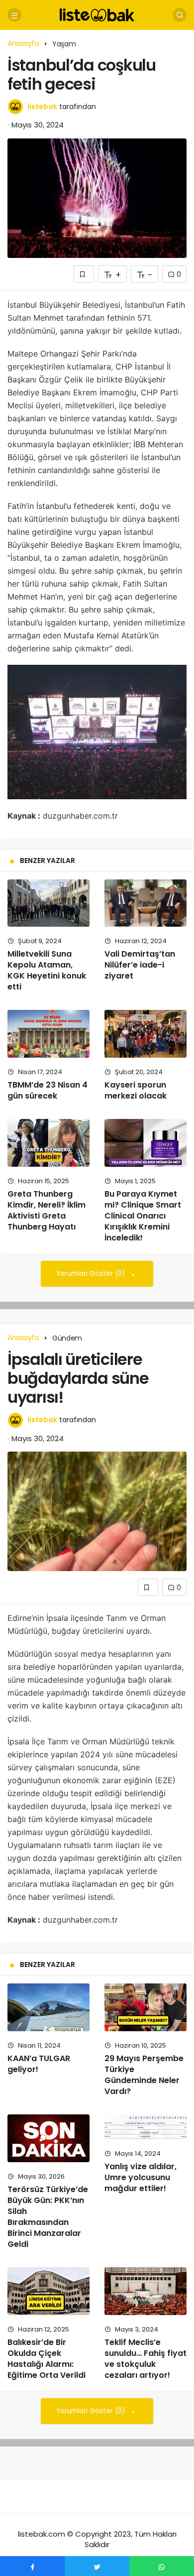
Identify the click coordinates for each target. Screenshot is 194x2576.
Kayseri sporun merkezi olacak (136, 1090)
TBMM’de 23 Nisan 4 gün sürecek (48, 1090)
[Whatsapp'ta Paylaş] (162, 2566)
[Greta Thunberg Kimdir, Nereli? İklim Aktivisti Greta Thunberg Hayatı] (48, 1143)
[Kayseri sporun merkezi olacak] (145, 1034)
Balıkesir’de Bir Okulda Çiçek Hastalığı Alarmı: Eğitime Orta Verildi (47, 2359)
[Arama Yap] (180, 15)
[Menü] (14, 15)
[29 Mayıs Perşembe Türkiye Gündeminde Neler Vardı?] (145, 2007)
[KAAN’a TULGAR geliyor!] (48, 2007)
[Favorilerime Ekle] (84, 274)
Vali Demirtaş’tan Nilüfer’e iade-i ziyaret (140, 965)
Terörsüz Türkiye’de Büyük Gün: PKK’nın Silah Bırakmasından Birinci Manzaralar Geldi (48, 2217)
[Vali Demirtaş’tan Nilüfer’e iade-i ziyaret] (145, 903)
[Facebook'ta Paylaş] (32, 2566)
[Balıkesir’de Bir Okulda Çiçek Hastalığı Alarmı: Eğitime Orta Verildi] (48, 2291)
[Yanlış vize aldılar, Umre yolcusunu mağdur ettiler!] (145, 2127)
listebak (42, 107)
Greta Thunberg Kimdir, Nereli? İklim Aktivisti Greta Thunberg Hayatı (47, 1210)
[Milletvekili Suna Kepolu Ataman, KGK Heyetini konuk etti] (48, 903)
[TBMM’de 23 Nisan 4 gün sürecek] (48, 1034)
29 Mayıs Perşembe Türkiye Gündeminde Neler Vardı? (144, 2075)
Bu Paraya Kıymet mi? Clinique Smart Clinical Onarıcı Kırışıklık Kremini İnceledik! (143, 1216)
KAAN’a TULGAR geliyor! (39, 2064)
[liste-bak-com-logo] (97, 14)
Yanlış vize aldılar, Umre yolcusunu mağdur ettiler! (141, 2177)
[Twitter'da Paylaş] (97, 2566)
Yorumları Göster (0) (92, 1274)
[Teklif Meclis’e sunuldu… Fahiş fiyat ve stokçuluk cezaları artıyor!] (145, 2291)
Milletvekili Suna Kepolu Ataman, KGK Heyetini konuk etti (47, 970)
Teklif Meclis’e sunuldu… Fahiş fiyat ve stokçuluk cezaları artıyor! (145, 2359)
